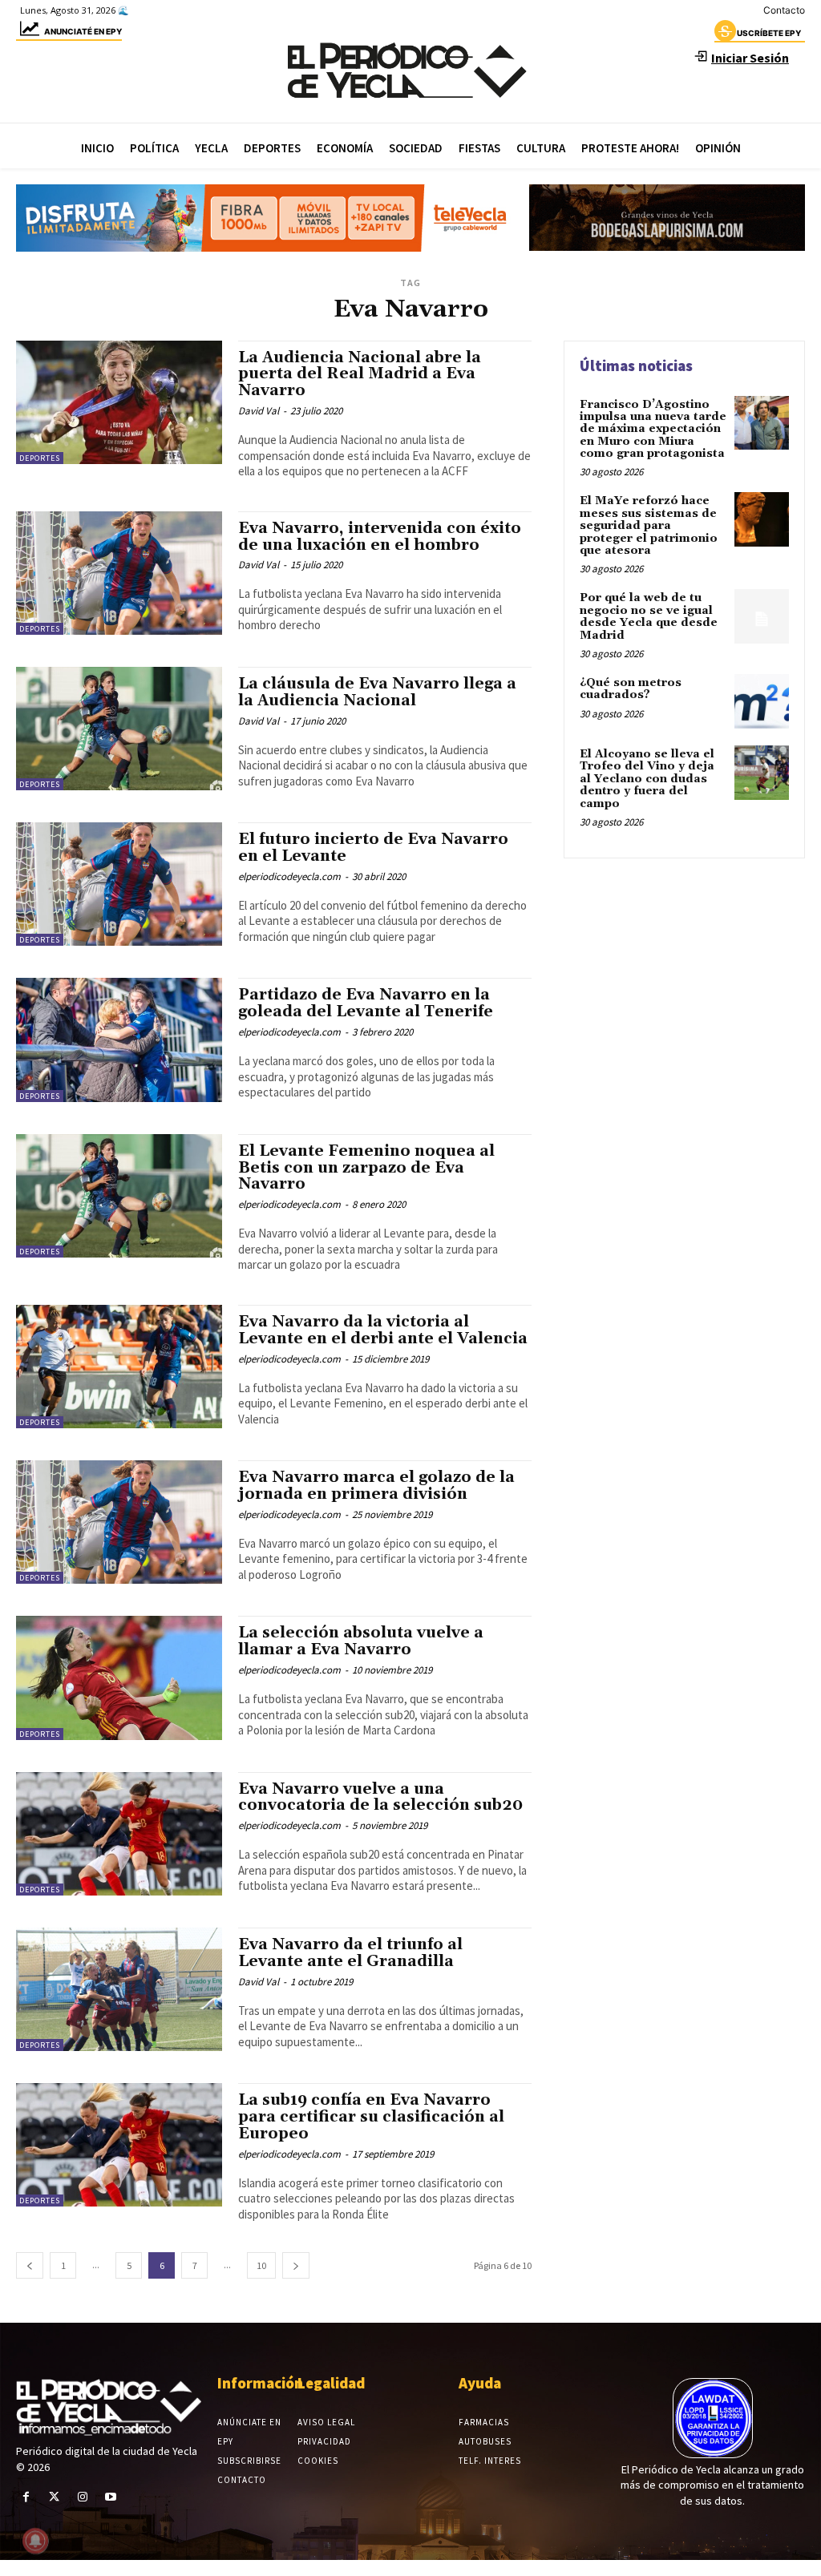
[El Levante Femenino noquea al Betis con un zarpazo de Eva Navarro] (119, 1196)
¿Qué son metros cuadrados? (631, 689)
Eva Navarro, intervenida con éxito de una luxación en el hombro (380, 537)
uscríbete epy (769, 33)
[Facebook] (26, 2497)
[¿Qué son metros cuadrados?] (762, 701)
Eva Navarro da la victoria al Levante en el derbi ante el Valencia (383, 1330)
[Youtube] (111, 2497)
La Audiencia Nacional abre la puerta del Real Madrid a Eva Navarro (360, 374)
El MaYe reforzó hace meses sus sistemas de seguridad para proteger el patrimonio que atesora (649, 526)
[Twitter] (54, 2497)
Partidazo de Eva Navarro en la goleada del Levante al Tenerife (366, 1003)
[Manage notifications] (35, 2541)
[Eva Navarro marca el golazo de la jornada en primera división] (119, 1522)
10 (261, 2265)
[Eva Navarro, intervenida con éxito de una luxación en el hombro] (119, 573)
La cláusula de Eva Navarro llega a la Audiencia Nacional (377, 692)
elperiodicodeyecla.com (289, 876)
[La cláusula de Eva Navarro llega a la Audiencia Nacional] (119, 729)
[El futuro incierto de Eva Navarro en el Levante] (119, 884)
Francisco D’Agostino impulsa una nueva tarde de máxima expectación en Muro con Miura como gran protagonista (653, 430)
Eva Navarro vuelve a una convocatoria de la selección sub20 (380, 1797)
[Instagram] (82, 2497)
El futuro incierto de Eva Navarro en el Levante (373, 848)
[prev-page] (30, 2265)
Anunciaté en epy (83, 31)
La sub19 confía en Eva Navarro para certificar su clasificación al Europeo (371, 2117)
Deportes (40, 458)
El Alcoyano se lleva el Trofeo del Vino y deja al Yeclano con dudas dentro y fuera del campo (647, 779)
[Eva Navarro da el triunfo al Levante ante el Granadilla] (119, 1989)
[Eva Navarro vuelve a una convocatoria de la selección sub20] (119, 1834)
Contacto (784, 10)
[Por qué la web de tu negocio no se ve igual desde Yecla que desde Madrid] (762, 616)
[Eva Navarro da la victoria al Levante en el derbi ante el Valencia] (119, 1367)
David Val (259, 411)
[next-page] (296, 2265)
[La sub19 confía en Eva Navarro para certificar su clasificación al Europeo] (119, 2145)
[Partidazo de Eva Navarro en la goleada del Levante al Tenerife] (119, 1040)
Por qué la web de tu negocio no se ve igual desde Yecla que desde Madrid (649, 616)
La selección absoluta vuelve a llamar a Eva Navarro (361, 1641)
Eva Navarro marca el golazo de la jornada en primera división (376, 1486)
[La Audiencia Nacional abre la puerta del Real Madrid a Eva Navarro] (119, 402)
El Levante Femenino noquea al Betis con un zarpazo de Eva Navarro (366, 1168)
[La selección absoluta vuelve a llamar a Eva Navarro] (119, 1678)
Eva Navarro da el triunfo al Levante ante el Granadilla (350, 1953)
